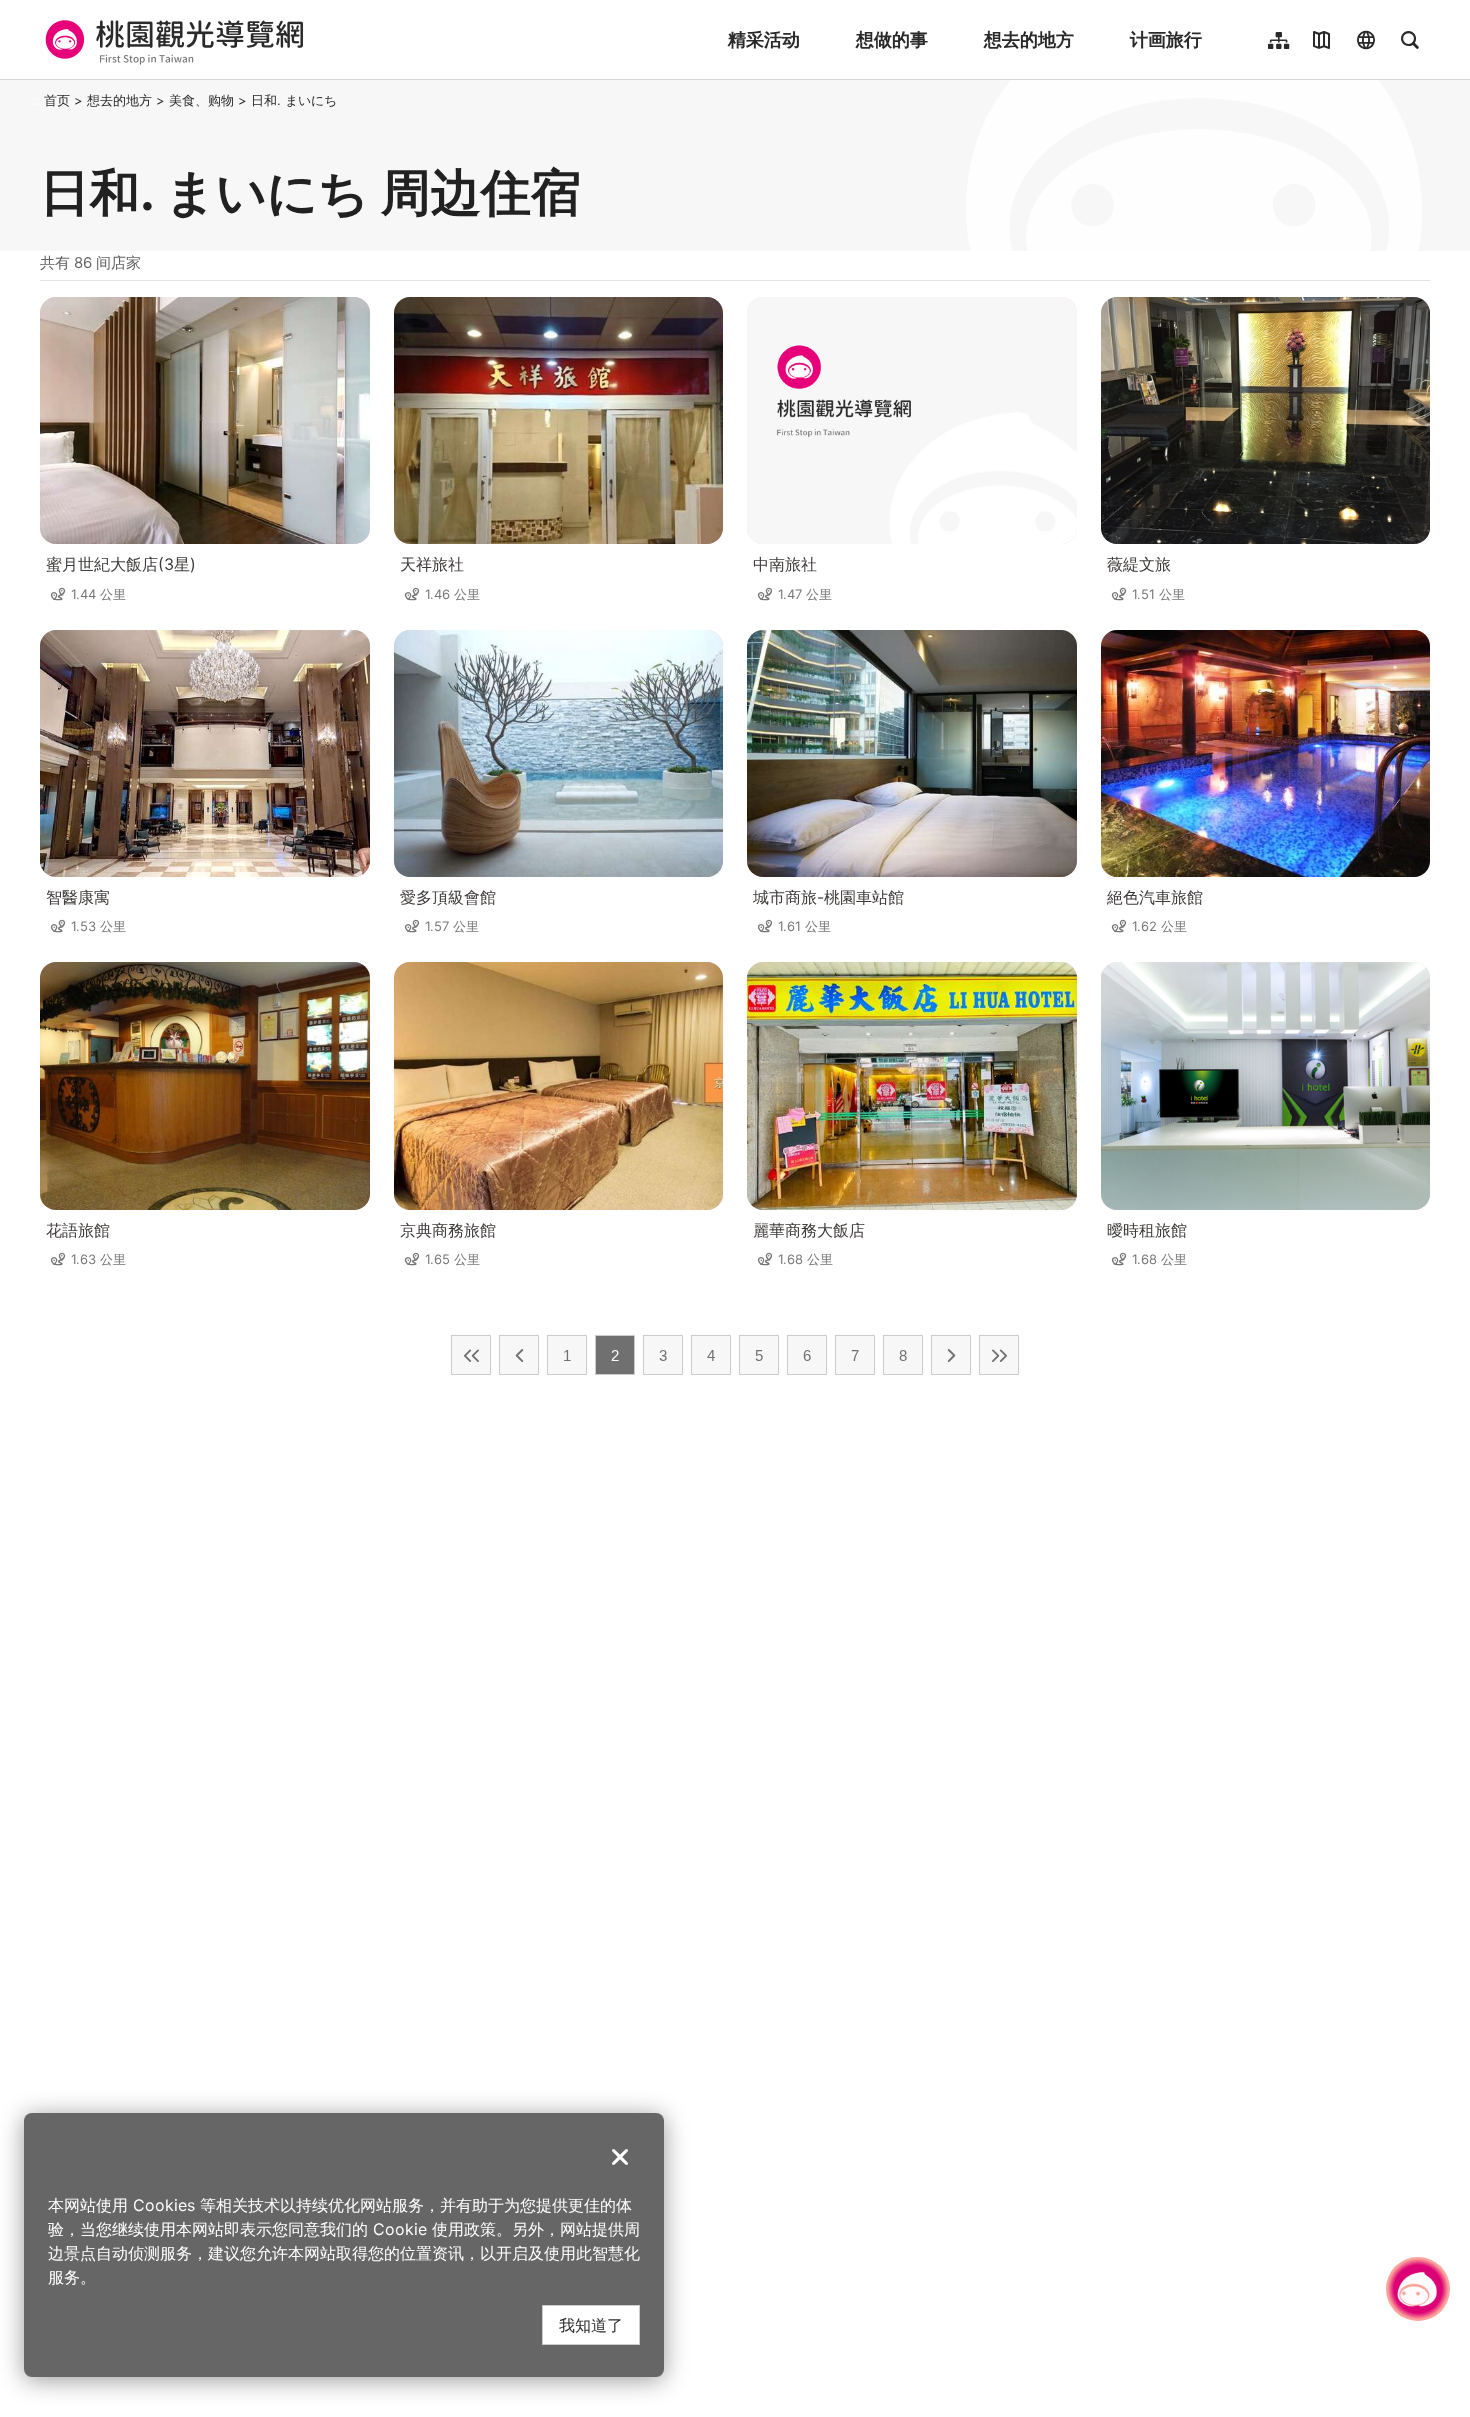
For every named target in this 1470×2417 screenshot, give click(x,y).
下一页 (951, 1355)
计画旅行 (1166, 39)
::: (34, 100)
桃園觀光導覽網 (171, 40)
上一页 (519, 1355)
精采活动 (764, 39)
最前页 (471, 1355)
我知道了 (591, 2324)
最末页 (999, 1355)
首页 (57, 100)
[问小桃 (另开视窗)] (1418, 2289)
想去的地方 (1029, 39)
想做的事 (892, 39)
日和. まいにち (294, 100)
